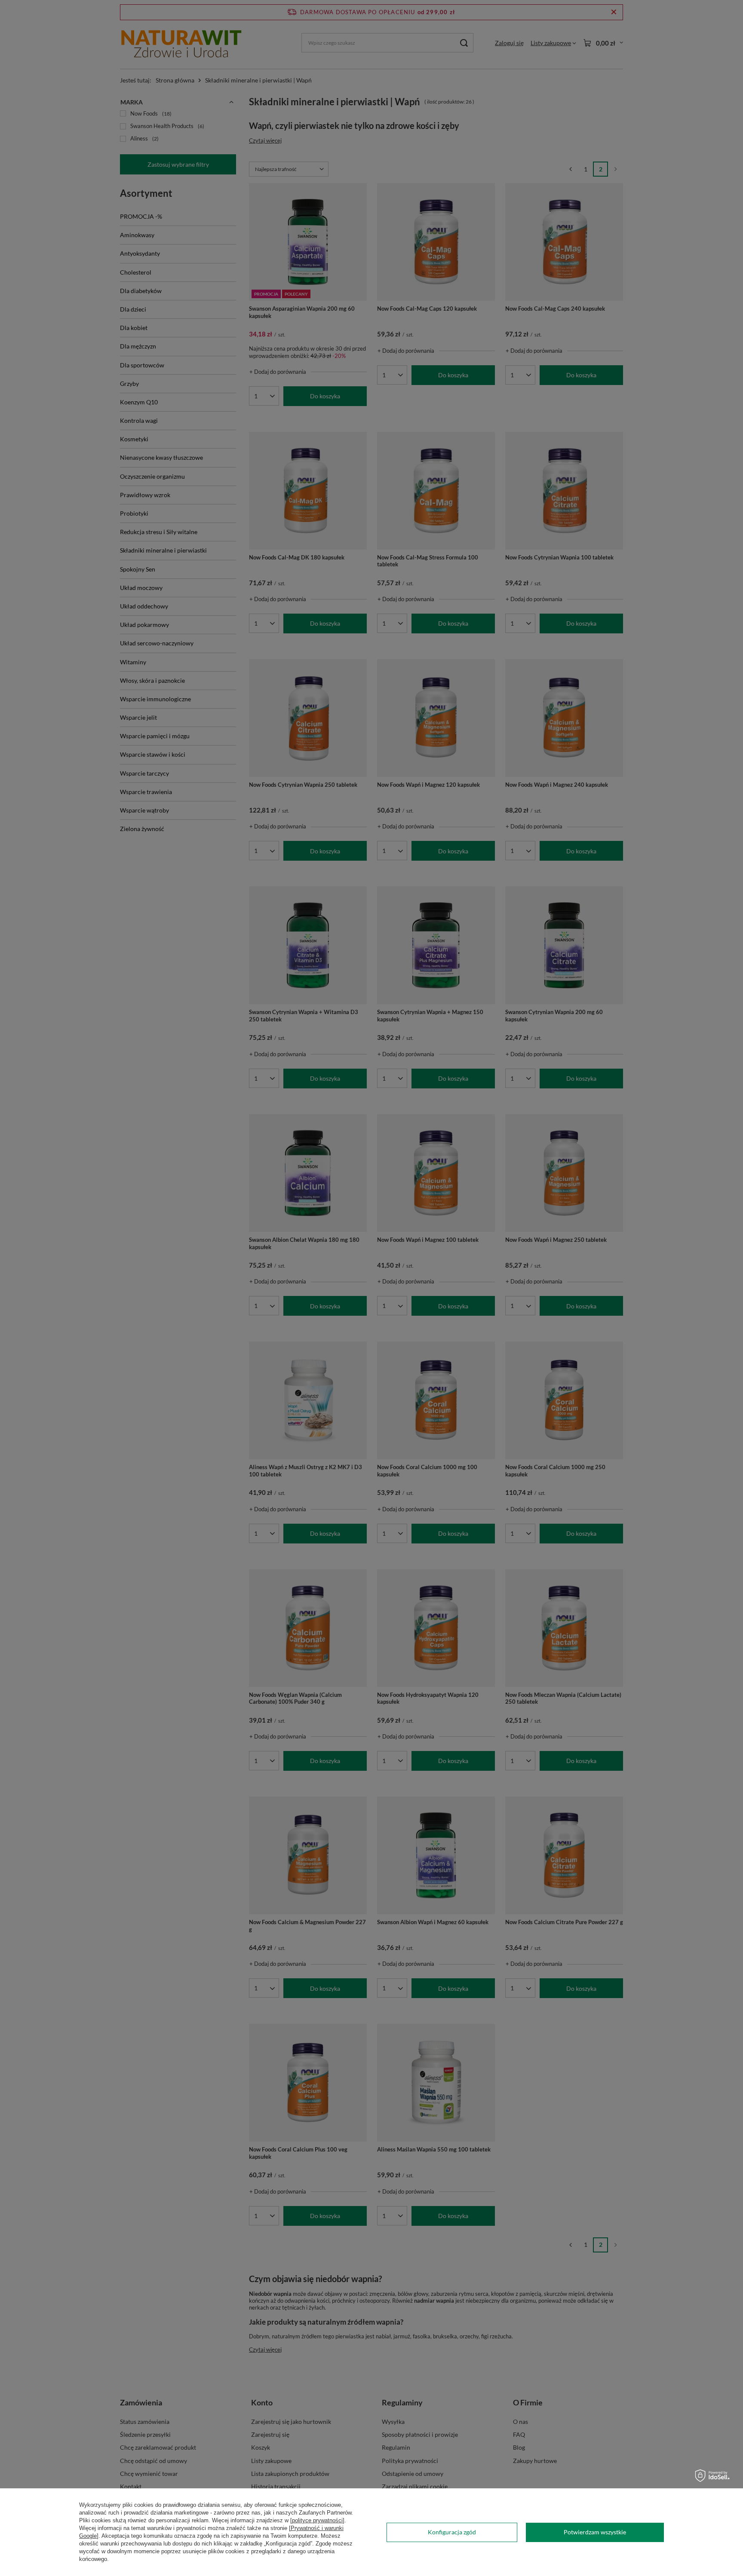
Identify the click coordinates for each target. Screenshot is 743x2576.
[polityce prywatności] (317, 2520)
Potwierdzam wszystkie (595, 2532)
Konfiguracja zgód (452, 2532)
